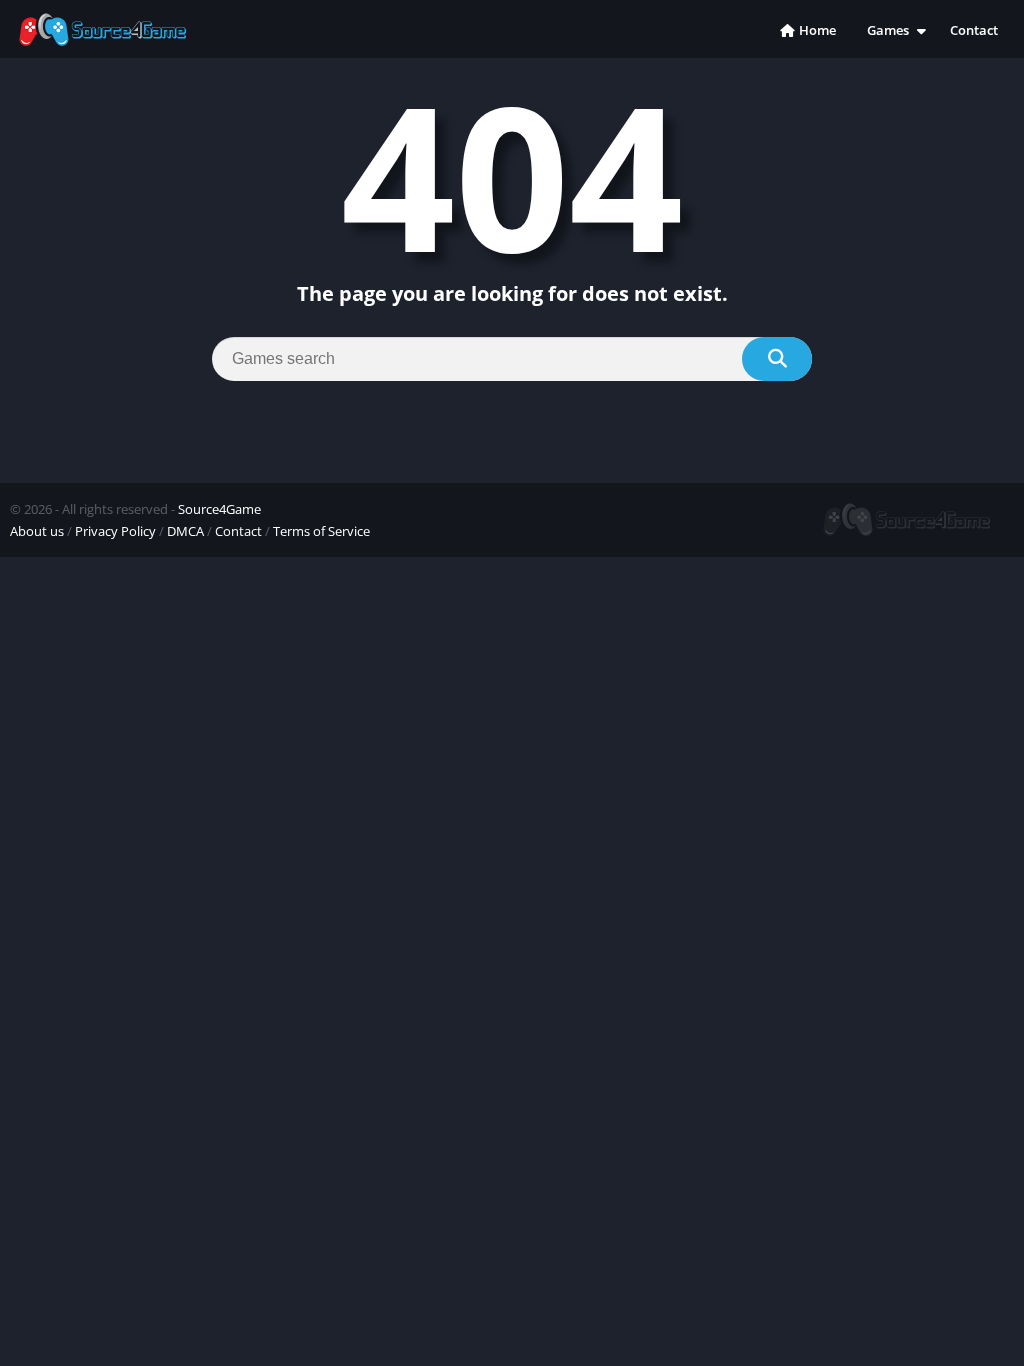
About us (37, 531)
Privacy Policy (115, 531)
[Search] (777, 359)
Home (817, 30)
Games (888, 30)
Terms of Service (321, 531)
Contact (974, 30)
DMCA (185, 531)
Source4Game (219, 509)
